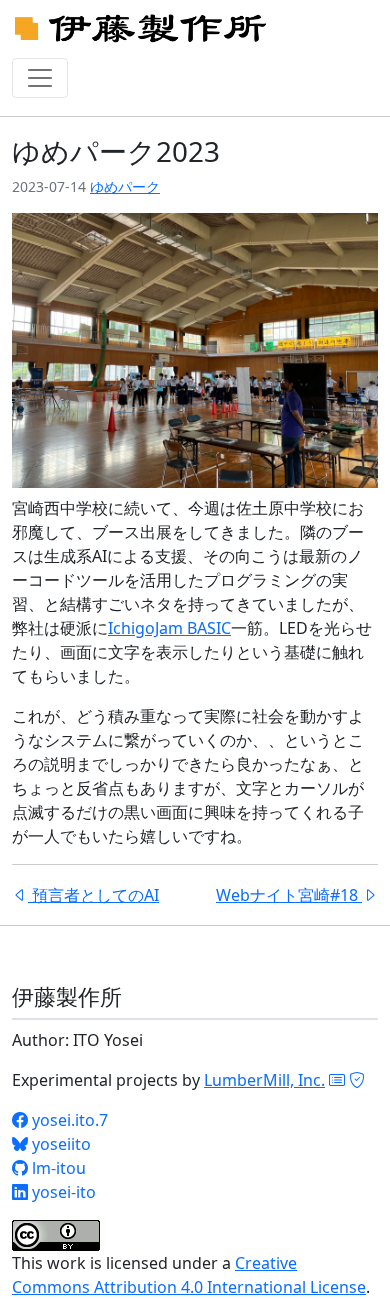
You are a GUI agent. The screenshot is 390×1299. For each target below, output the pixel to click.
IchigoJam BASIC (169, 628)
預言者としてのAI (93, 895)
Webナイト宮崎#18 (289, 895)
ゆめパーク (125, 186)
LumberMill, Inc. (264, 1080)
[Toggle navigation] (40, 78)
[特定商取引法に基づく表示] (337, 1080)
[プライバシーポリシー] (357, 1080)
